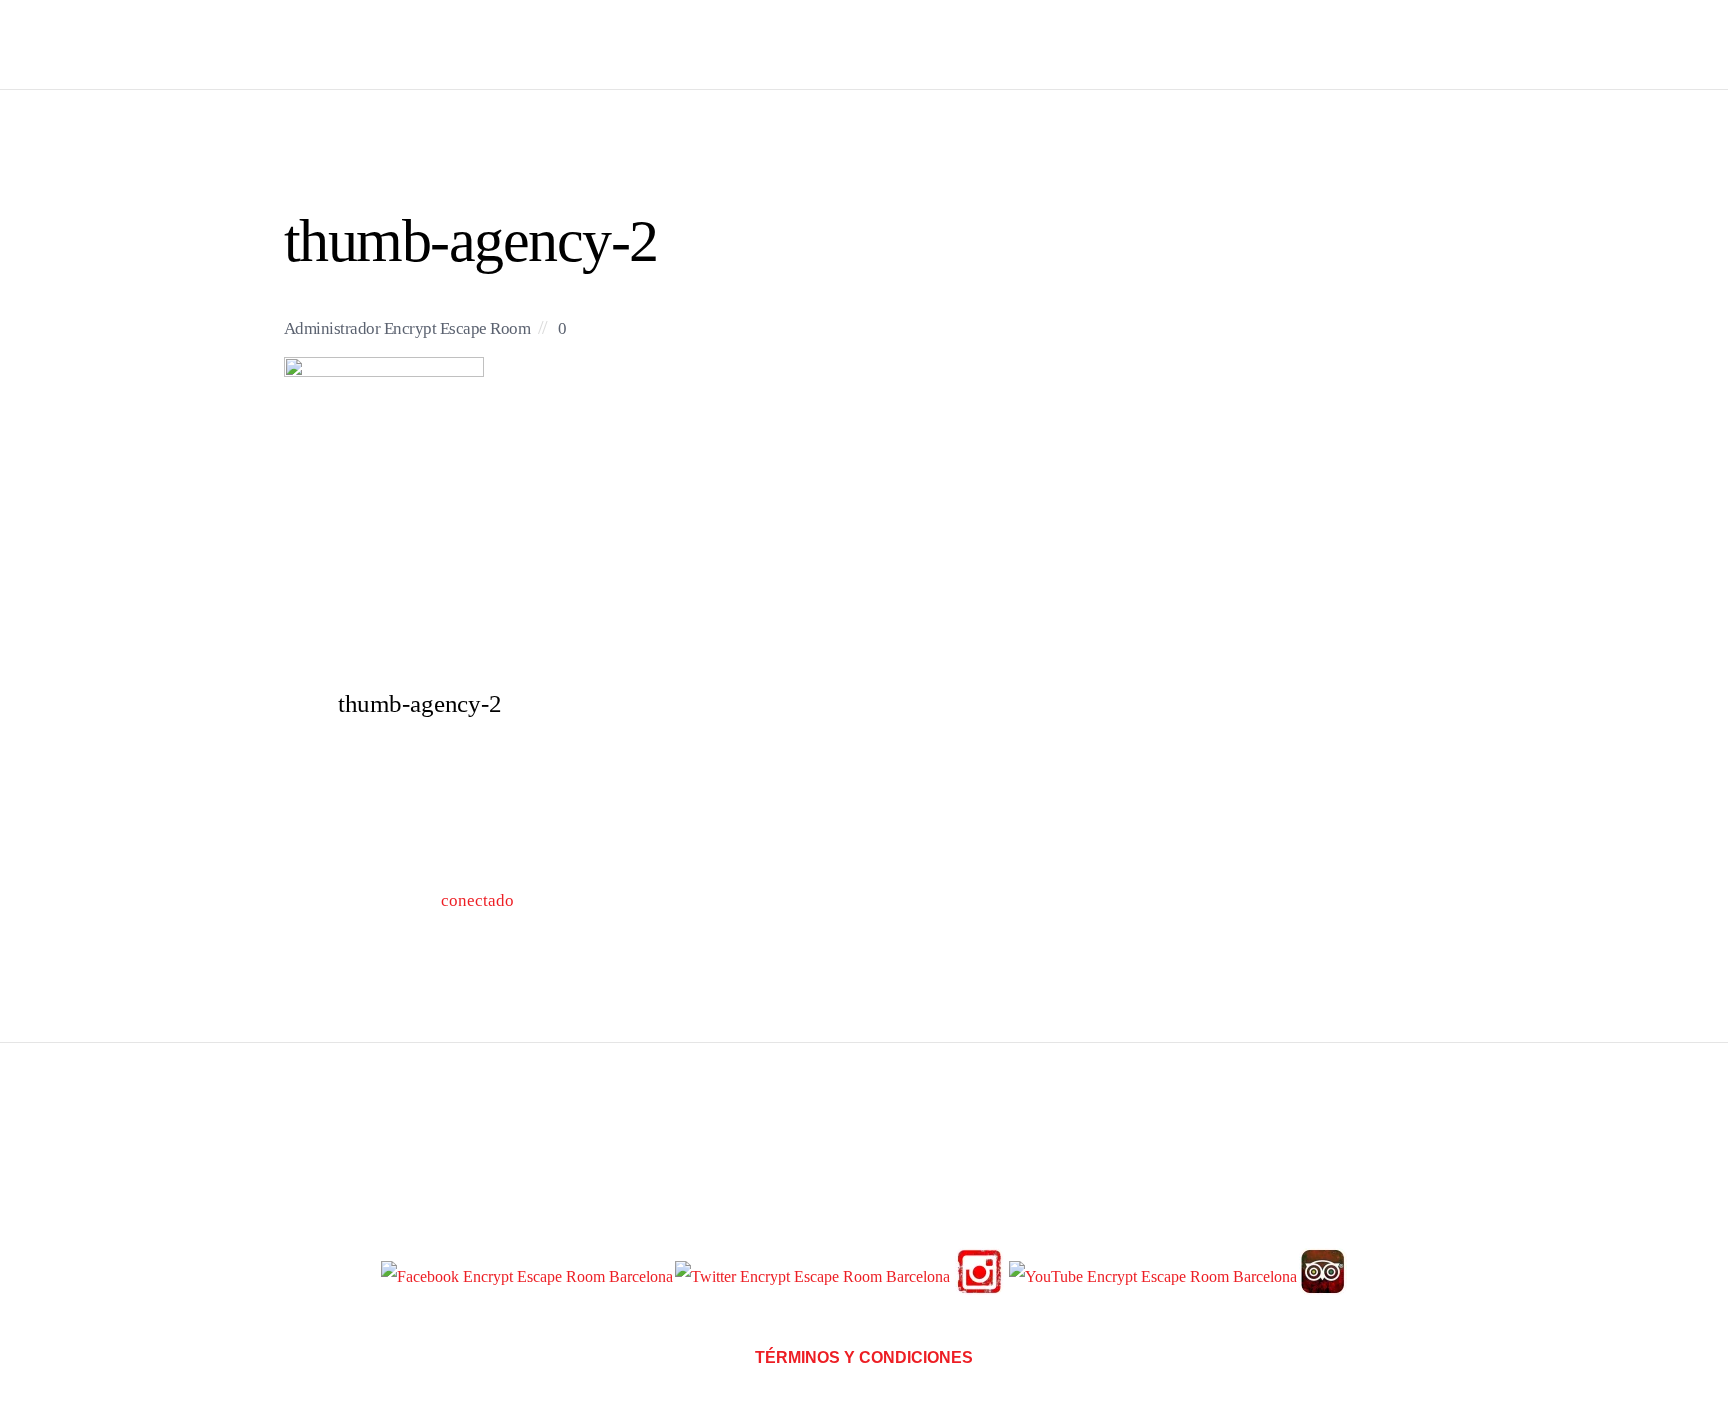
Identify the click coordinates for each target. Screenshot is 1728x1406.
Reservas (1044, 44)
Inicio (949, 44)
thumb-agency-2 (471, 240)
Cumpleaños (1266, 44)
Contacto (1391, 44)
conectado (477, 900)
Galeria (1148, 44)
